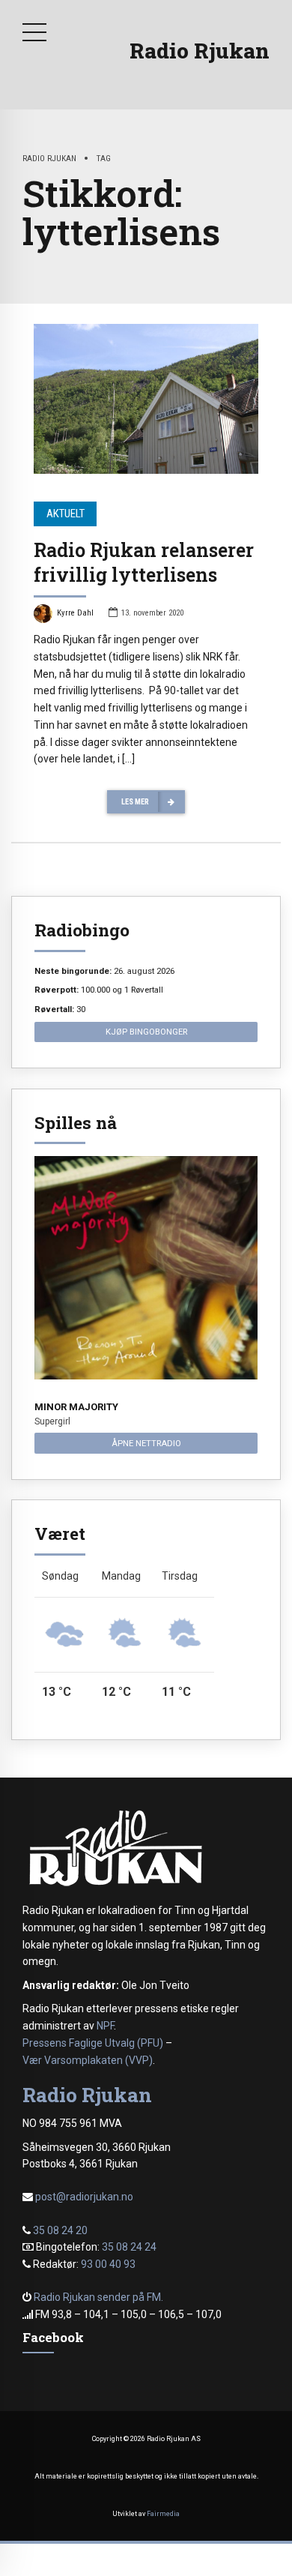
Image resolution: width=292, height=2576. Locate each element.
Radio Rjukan (200, 51)
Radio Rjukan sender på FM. (98, 2297)
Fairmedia (163, 2514)
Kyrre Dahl (75, 613)
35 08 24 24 (129, 2247)
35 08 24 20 (60, 2230)
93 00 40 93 (108, 2264)
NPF (105, 2026)
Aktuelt (66, 514)
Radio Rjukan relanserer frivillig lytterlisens (144, 562)
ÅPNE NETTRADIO (146, 1443)
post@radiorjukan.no (84, 2197)
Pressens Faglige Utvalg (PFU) (93, 2043)
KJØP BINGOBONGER (146, 1032)
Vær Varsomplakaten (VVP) (88, 2060)
